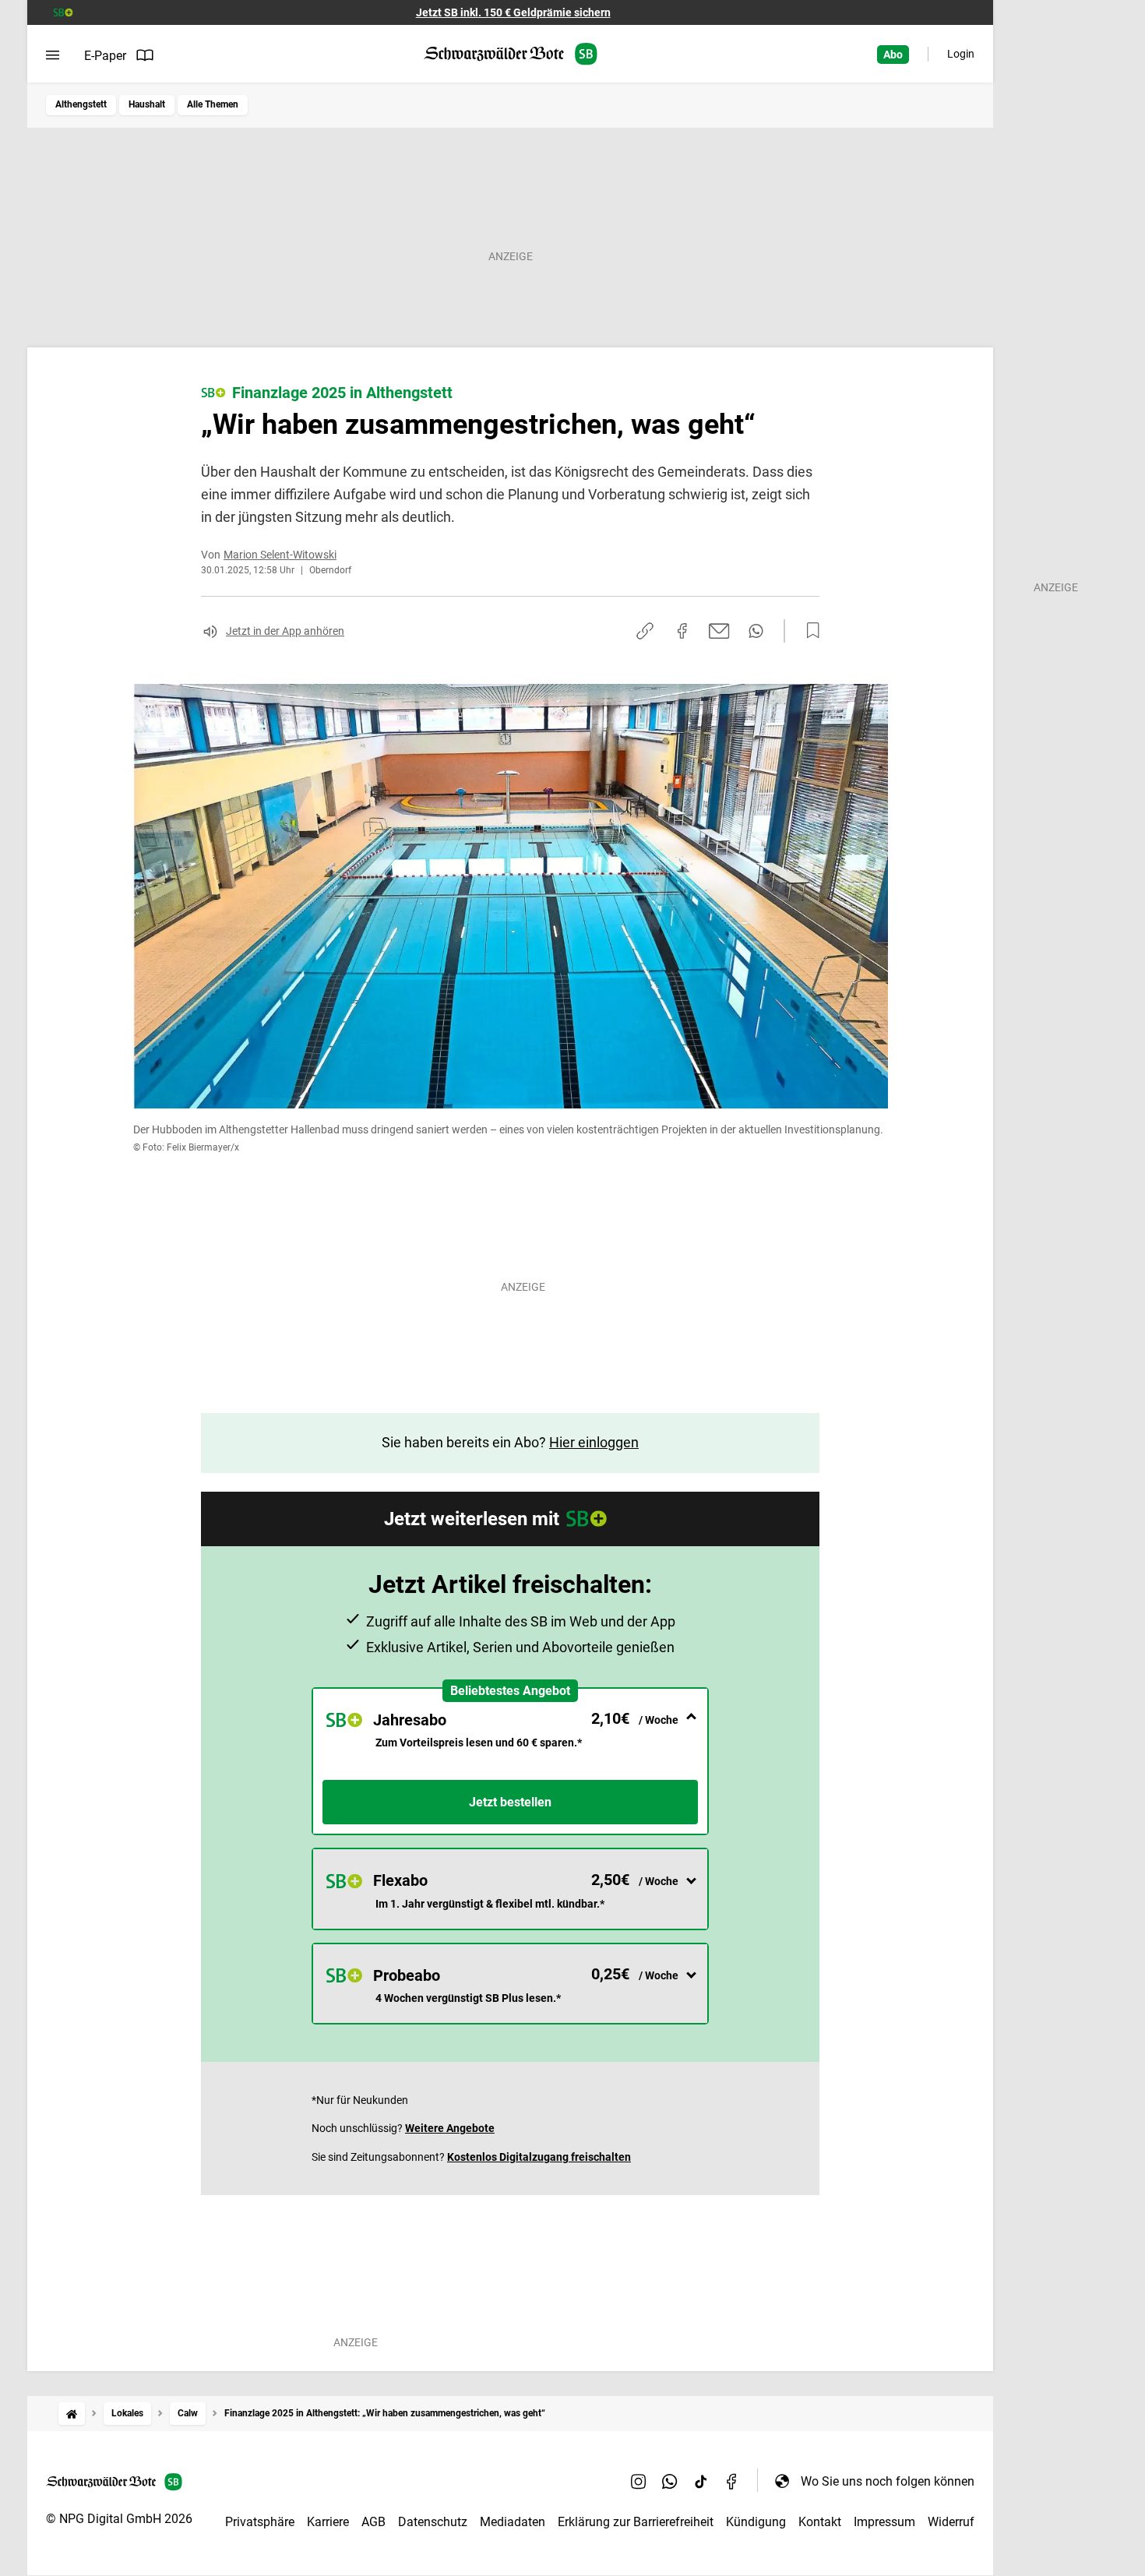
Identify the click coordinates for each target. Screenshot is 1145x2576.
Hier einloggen (594, 1442)
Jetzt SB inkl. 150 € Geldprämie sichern (513, 12)
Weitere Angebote (450, 2128)
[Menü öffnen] (53, 55)
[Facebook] (732, 2481)
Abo (893, 55)
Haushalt (147, 104)
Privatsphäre (260, 2522)
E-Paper (105, 56)
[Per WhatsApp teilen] (756, 631)
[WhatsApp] (670, 2481)
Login (961, 54)
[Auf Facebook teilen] (682, 631)
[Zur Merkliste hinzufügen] (809, 631)
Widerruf (951, 2522)
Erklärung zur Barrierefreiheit (636, 2522)
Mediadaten (513, 2522)
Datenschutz (433, 2522)
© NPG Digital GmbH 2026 (119, 2519)
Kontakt (820, 2522)
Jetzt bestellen (510, 1802)
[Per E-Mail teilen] (719, 631)
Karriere (328, 2522)
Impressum (884, 2522)
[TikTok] (701, 2481)
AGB (373, 2522)
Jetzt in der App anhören (285, 631)
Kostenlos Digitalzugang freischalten (539, 2157)
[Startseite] (72, 2414)
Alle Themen (213, 104)
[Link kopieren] (645, 631)
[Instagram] (639, 2481)
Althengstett (81, 104)
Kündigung (756, 2522)
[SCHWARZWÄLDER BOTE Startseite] (511, 54)
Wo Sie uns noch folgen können (888, 2481)
